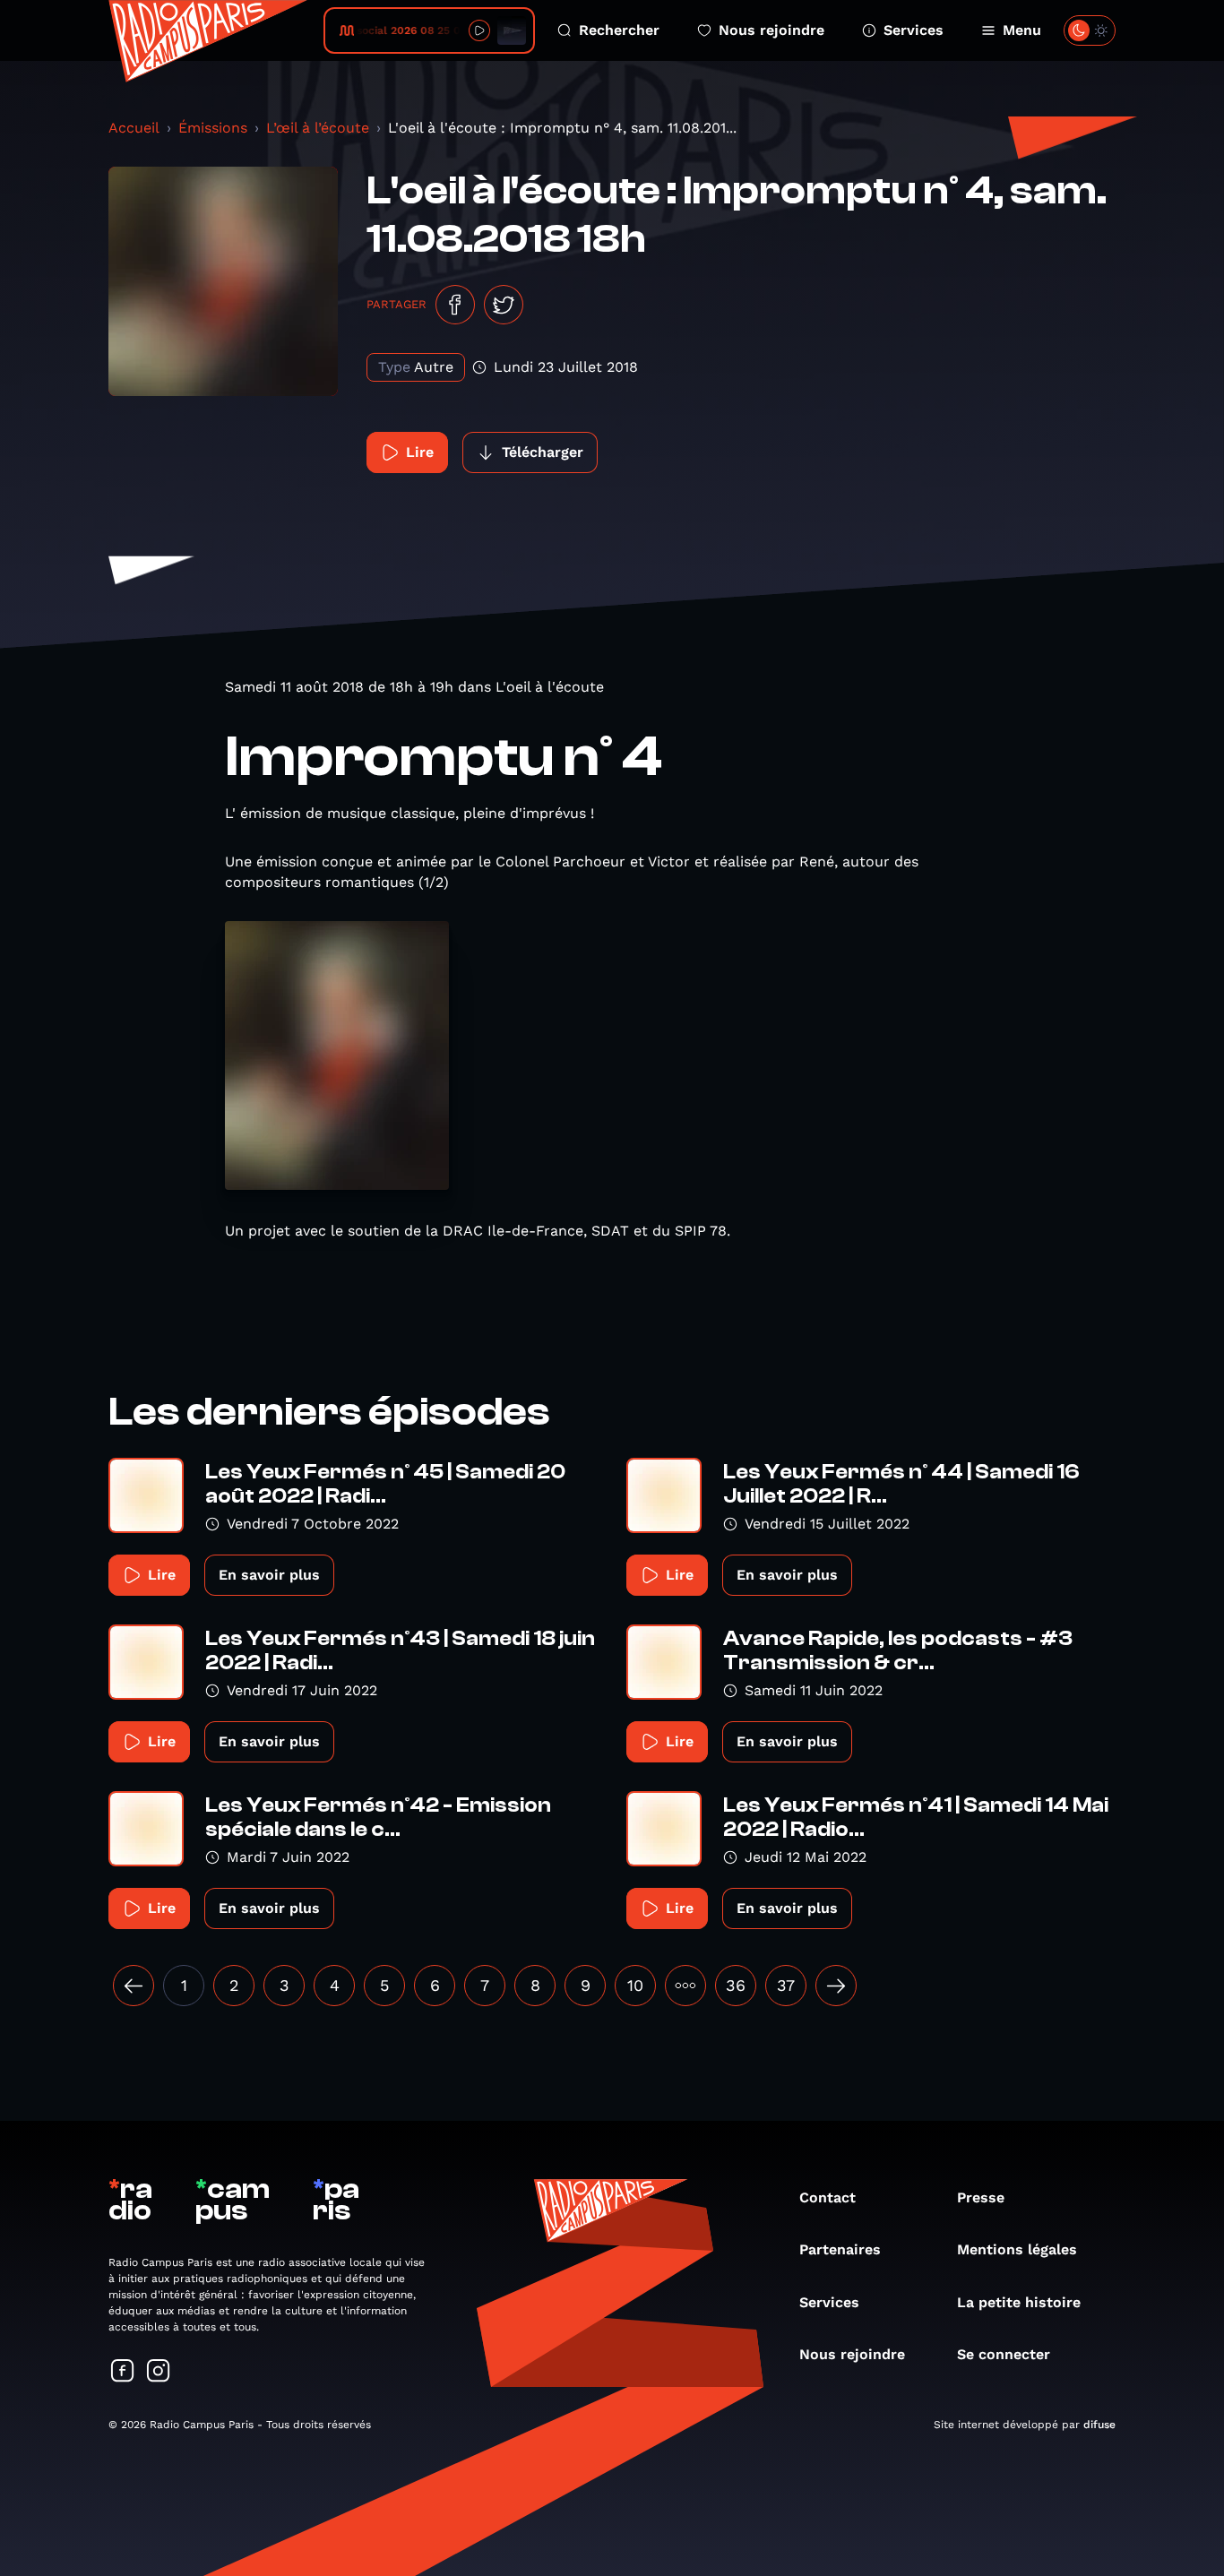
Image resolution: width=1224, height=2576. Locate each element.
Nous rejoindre (771, 30)
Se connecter (1004, 2354)
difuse (1099, 2425)
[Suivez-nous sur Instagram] (159, 2372)
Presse (981, 2197)
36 (736, 1985)
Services (914, 30)
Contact (827, 2197)
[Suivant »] (836, 1986)
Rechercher (619, 30)
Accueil (134, 128)
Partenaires (840, 2249)
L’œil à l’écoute (318, 128)
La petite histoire (1019, 2302)
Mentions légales (1017, 2249)
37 (786, 1985)
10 (635, 1985)
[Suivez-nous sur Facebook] (123, 2372)
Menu (1022, 30)
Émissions (213, 128)
